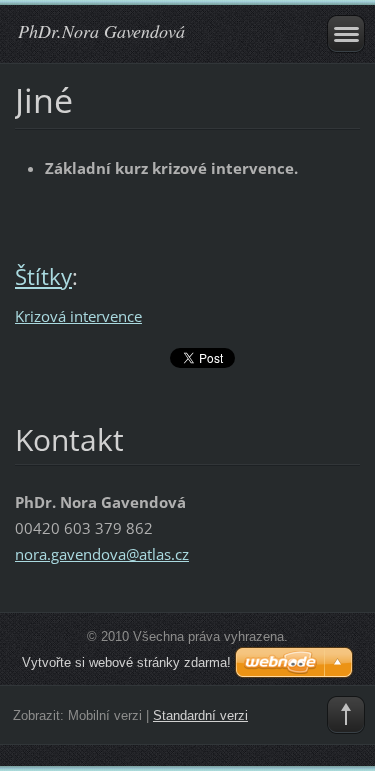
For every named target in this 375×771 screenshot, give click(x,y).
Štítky (43, 276)
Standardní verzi (200, 715)
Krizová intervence (78, 316)
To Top (346, 715)
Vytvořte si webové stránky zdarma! (126, 662)
